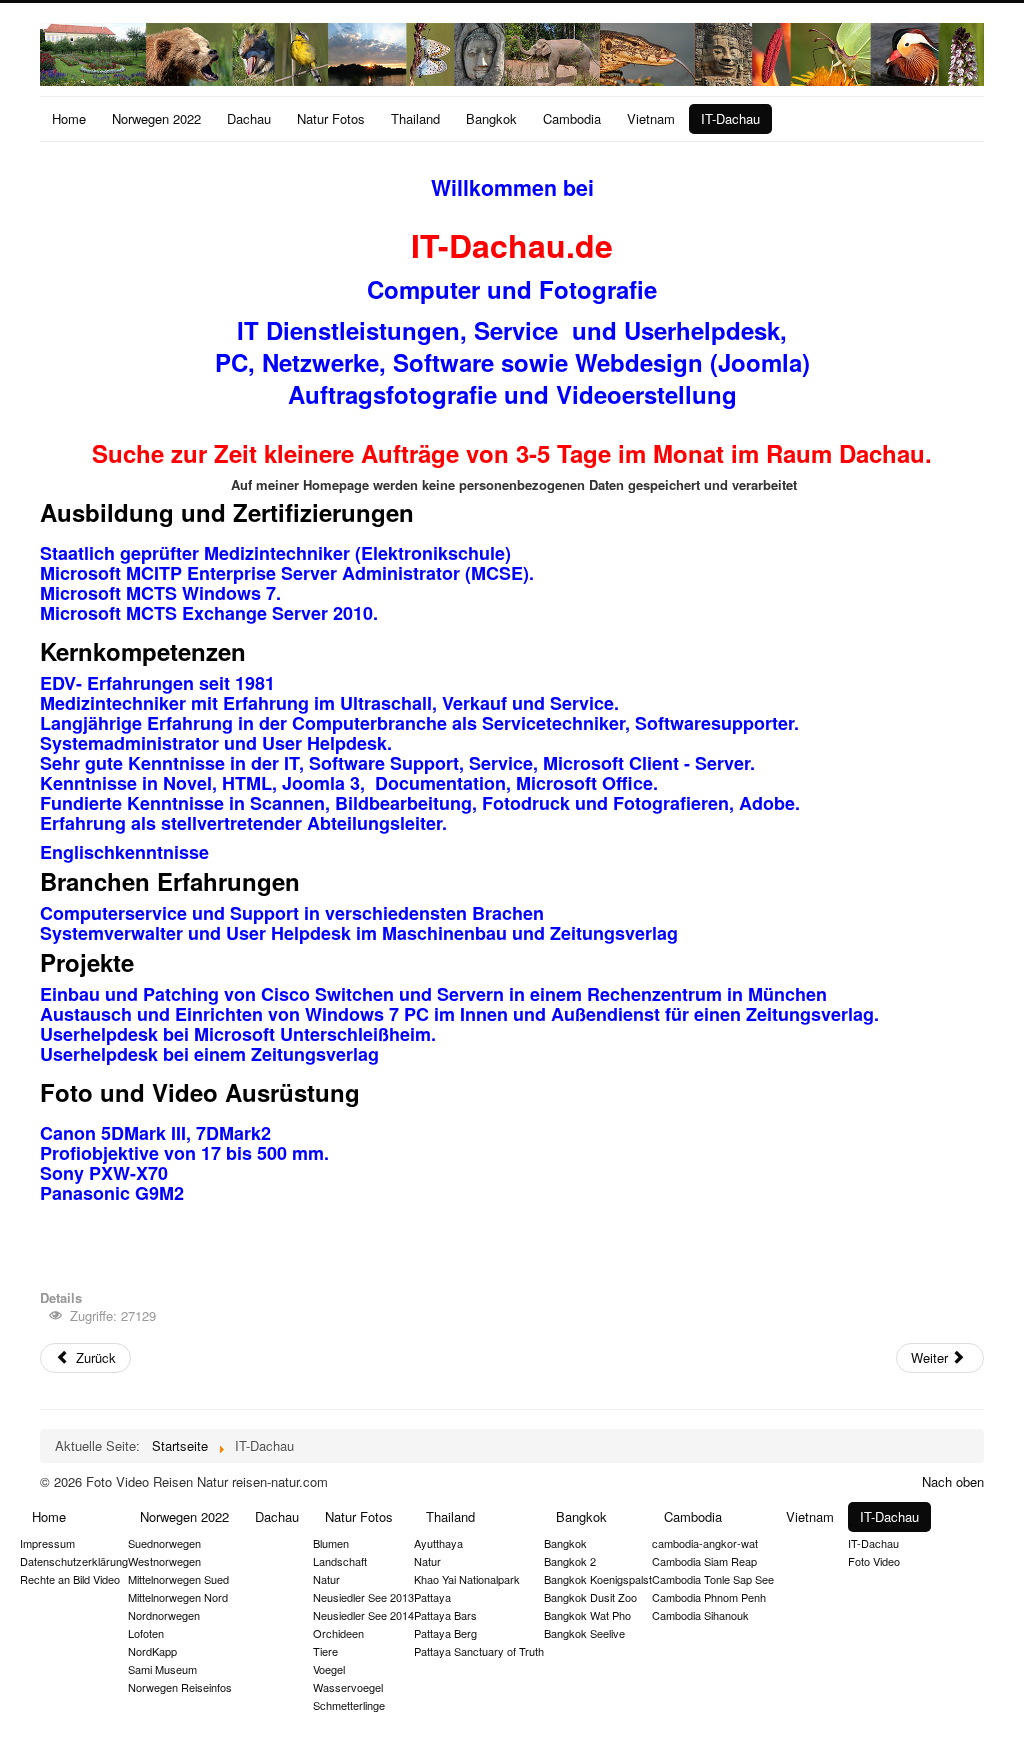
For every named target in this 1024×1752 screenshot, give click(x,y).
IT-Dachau (730, 118)
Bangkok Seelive (584, 1633)
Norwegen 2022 (156, 118)
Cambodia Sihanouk (700, 1615)
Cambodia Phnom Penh (709, 1597)
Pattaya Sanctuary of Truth (479, 1651)
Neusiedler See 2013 (363, 1597)
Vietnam (651, 118)
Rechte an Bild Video (70, 1579)
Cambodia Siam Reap (704, 1561)
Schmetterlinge (349, 1705)
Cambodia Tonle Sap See (713, 1579)
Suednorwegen (164, 1543)
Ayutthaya (438, 1543)
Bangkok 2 (570, 1561)
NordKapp (152, 1651)
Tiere (325, 1651)
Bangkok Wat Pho (587, 1615)
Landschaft (340, 1561)
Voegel (329, 1669)
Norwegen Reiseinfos (180, 1687)
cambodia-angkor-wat (705, 1543)
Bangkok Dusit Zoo (590, 1597)
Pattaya (432, 1597)
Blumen (331, 1543)
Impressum (47, 1543)
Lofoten (146, 1633)
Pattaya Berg (445, 1633)
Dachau (249, 118)
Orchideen (338, 1633)
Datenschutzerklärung (74, 1561)
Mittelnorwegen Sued (178, 1579)
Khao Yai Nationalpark (467, 1579)
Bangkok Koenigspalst (598, 1579)
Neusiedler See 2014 (363, 1615)
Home (69, 118)
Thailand (415, 118)
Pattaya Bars (445, 1615)
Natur (326, 1579)
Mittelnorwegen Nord (178, 1597)
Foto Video (874, 1561)
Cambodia (572, 118)
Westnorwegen (164, 1561)
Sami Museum (162, 1669)
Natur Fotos (331, 118)
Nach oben (953, 1481)
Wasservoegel (348, 1687)
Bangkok (491, 118)
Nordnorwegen (164, 1615)
